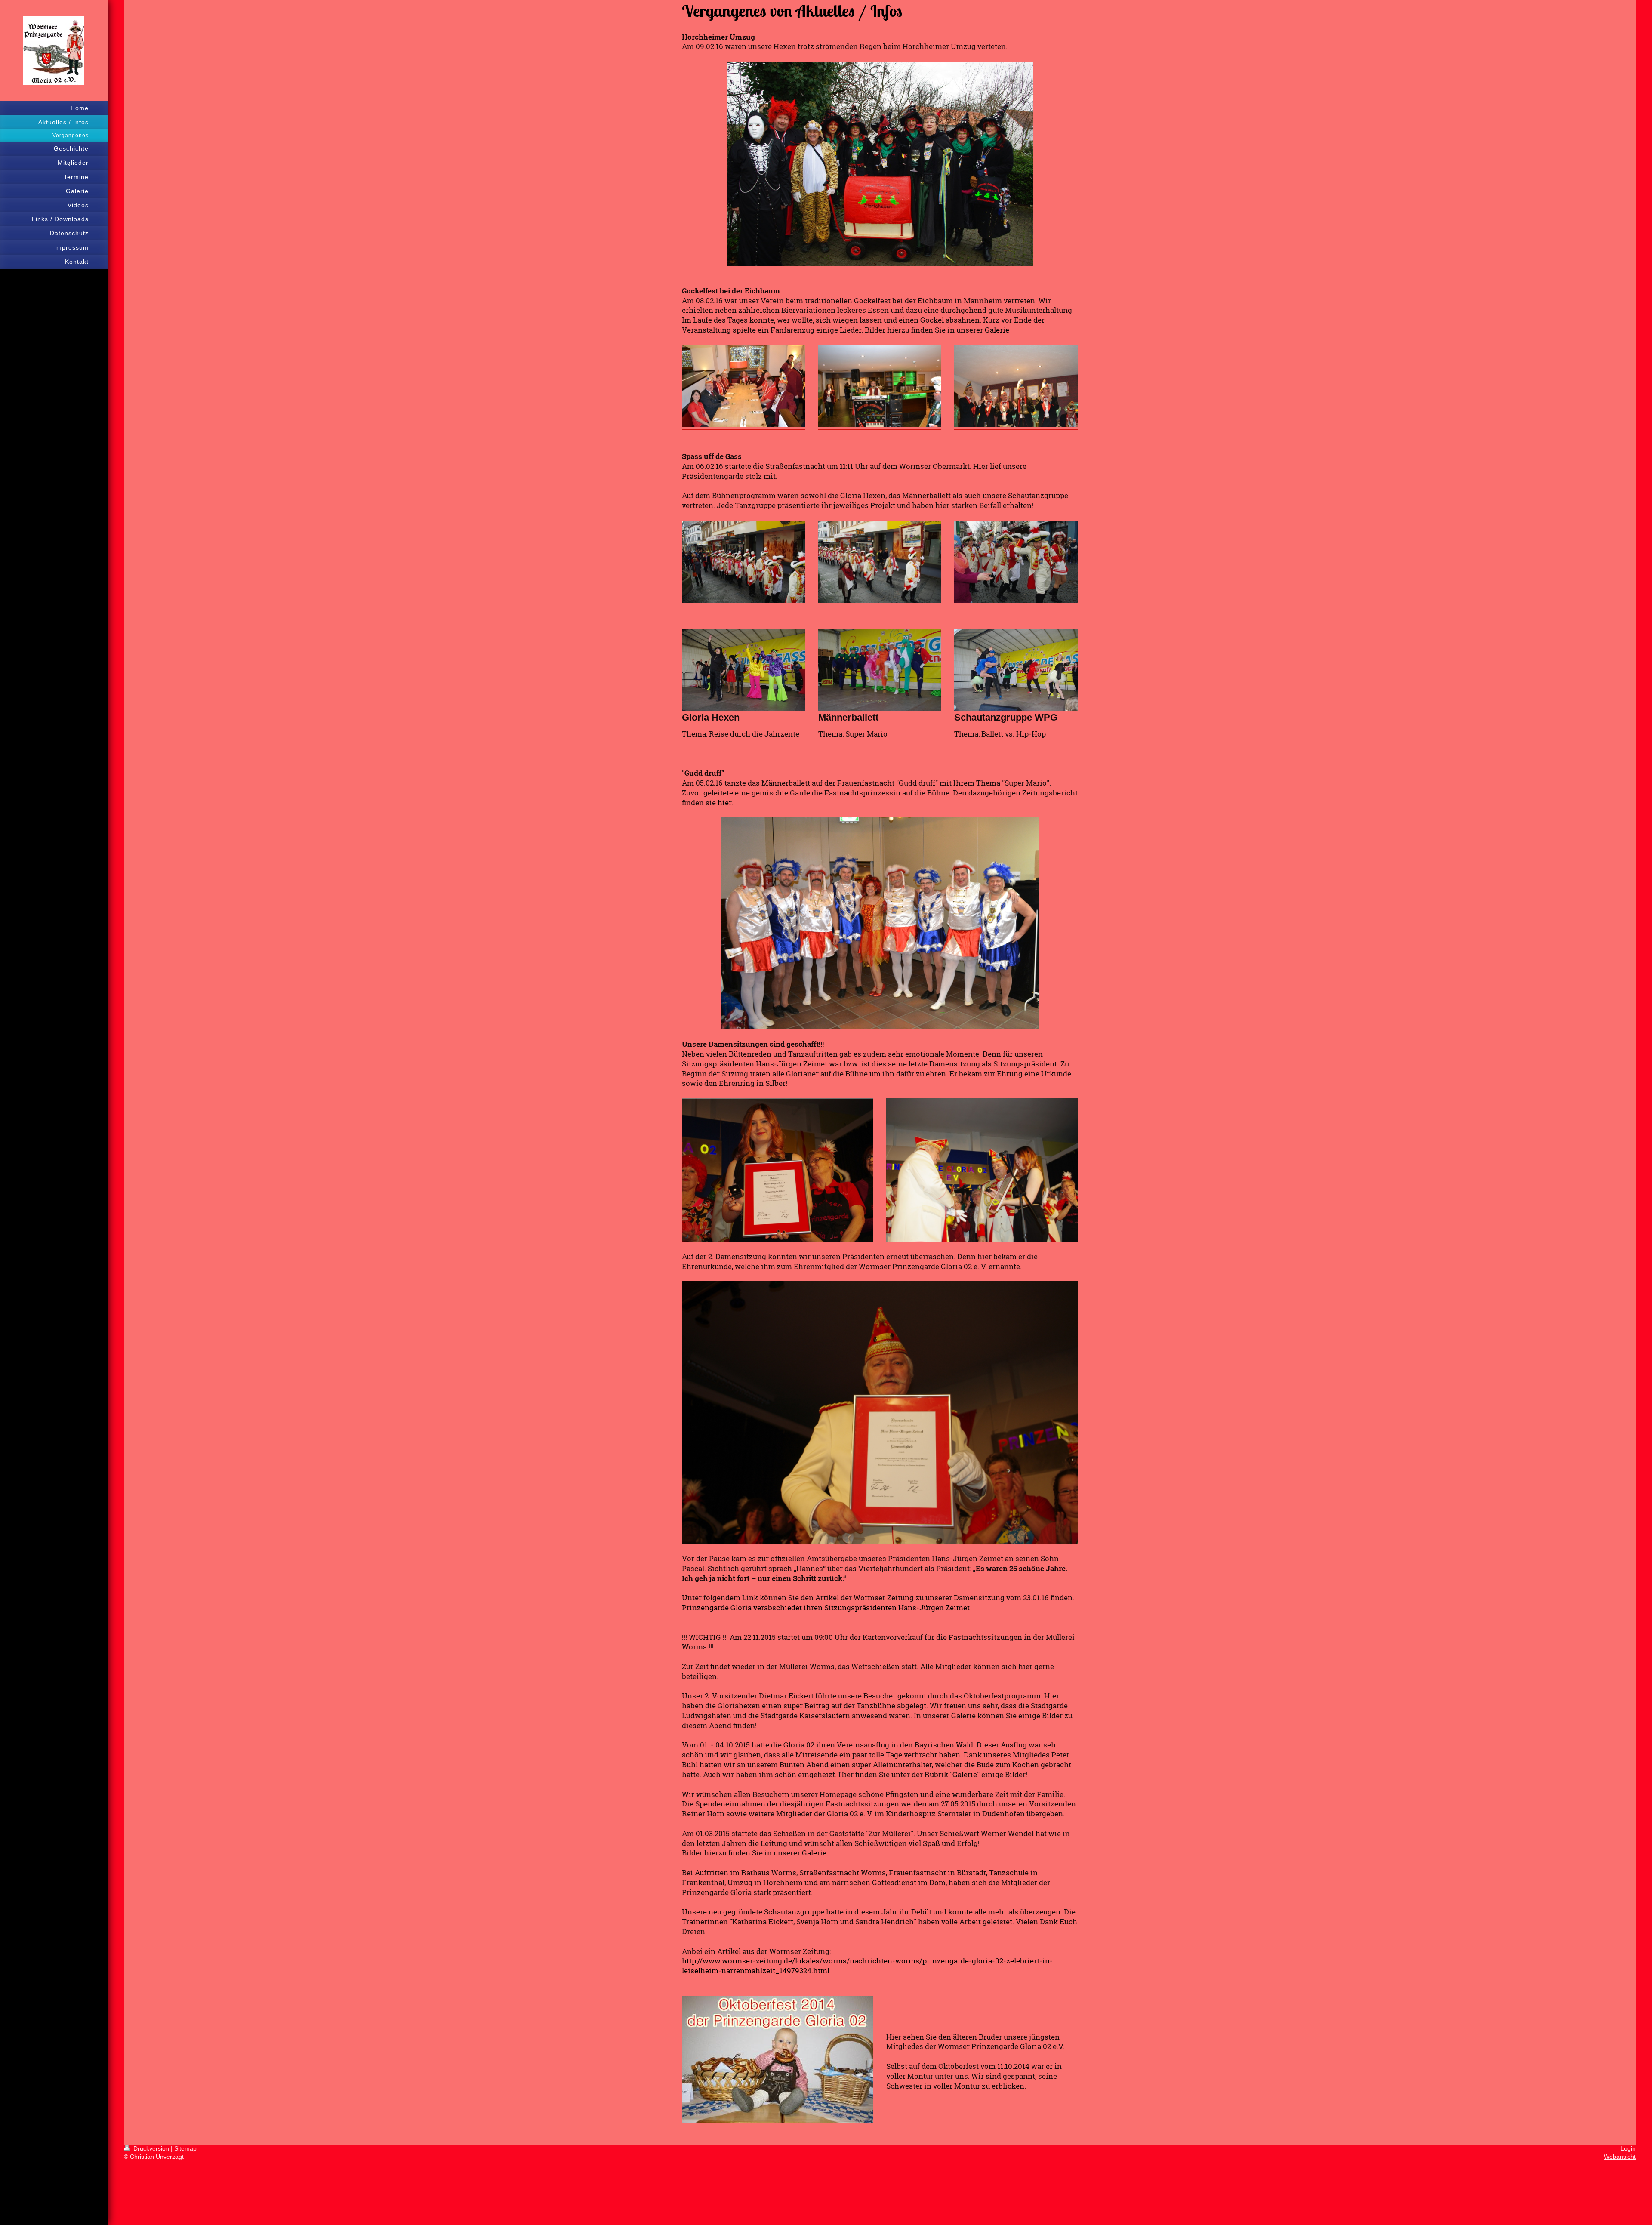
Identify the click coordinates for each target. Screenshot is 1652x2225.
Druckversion (151, 2148)
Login (1628, 2148)
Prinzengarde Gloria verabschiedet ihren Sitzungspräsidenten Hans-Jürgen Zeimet (826, 1607)
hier (724, 803)
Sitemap (185, 2148)
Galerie (997, 330)
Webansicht (1620, 2157)
